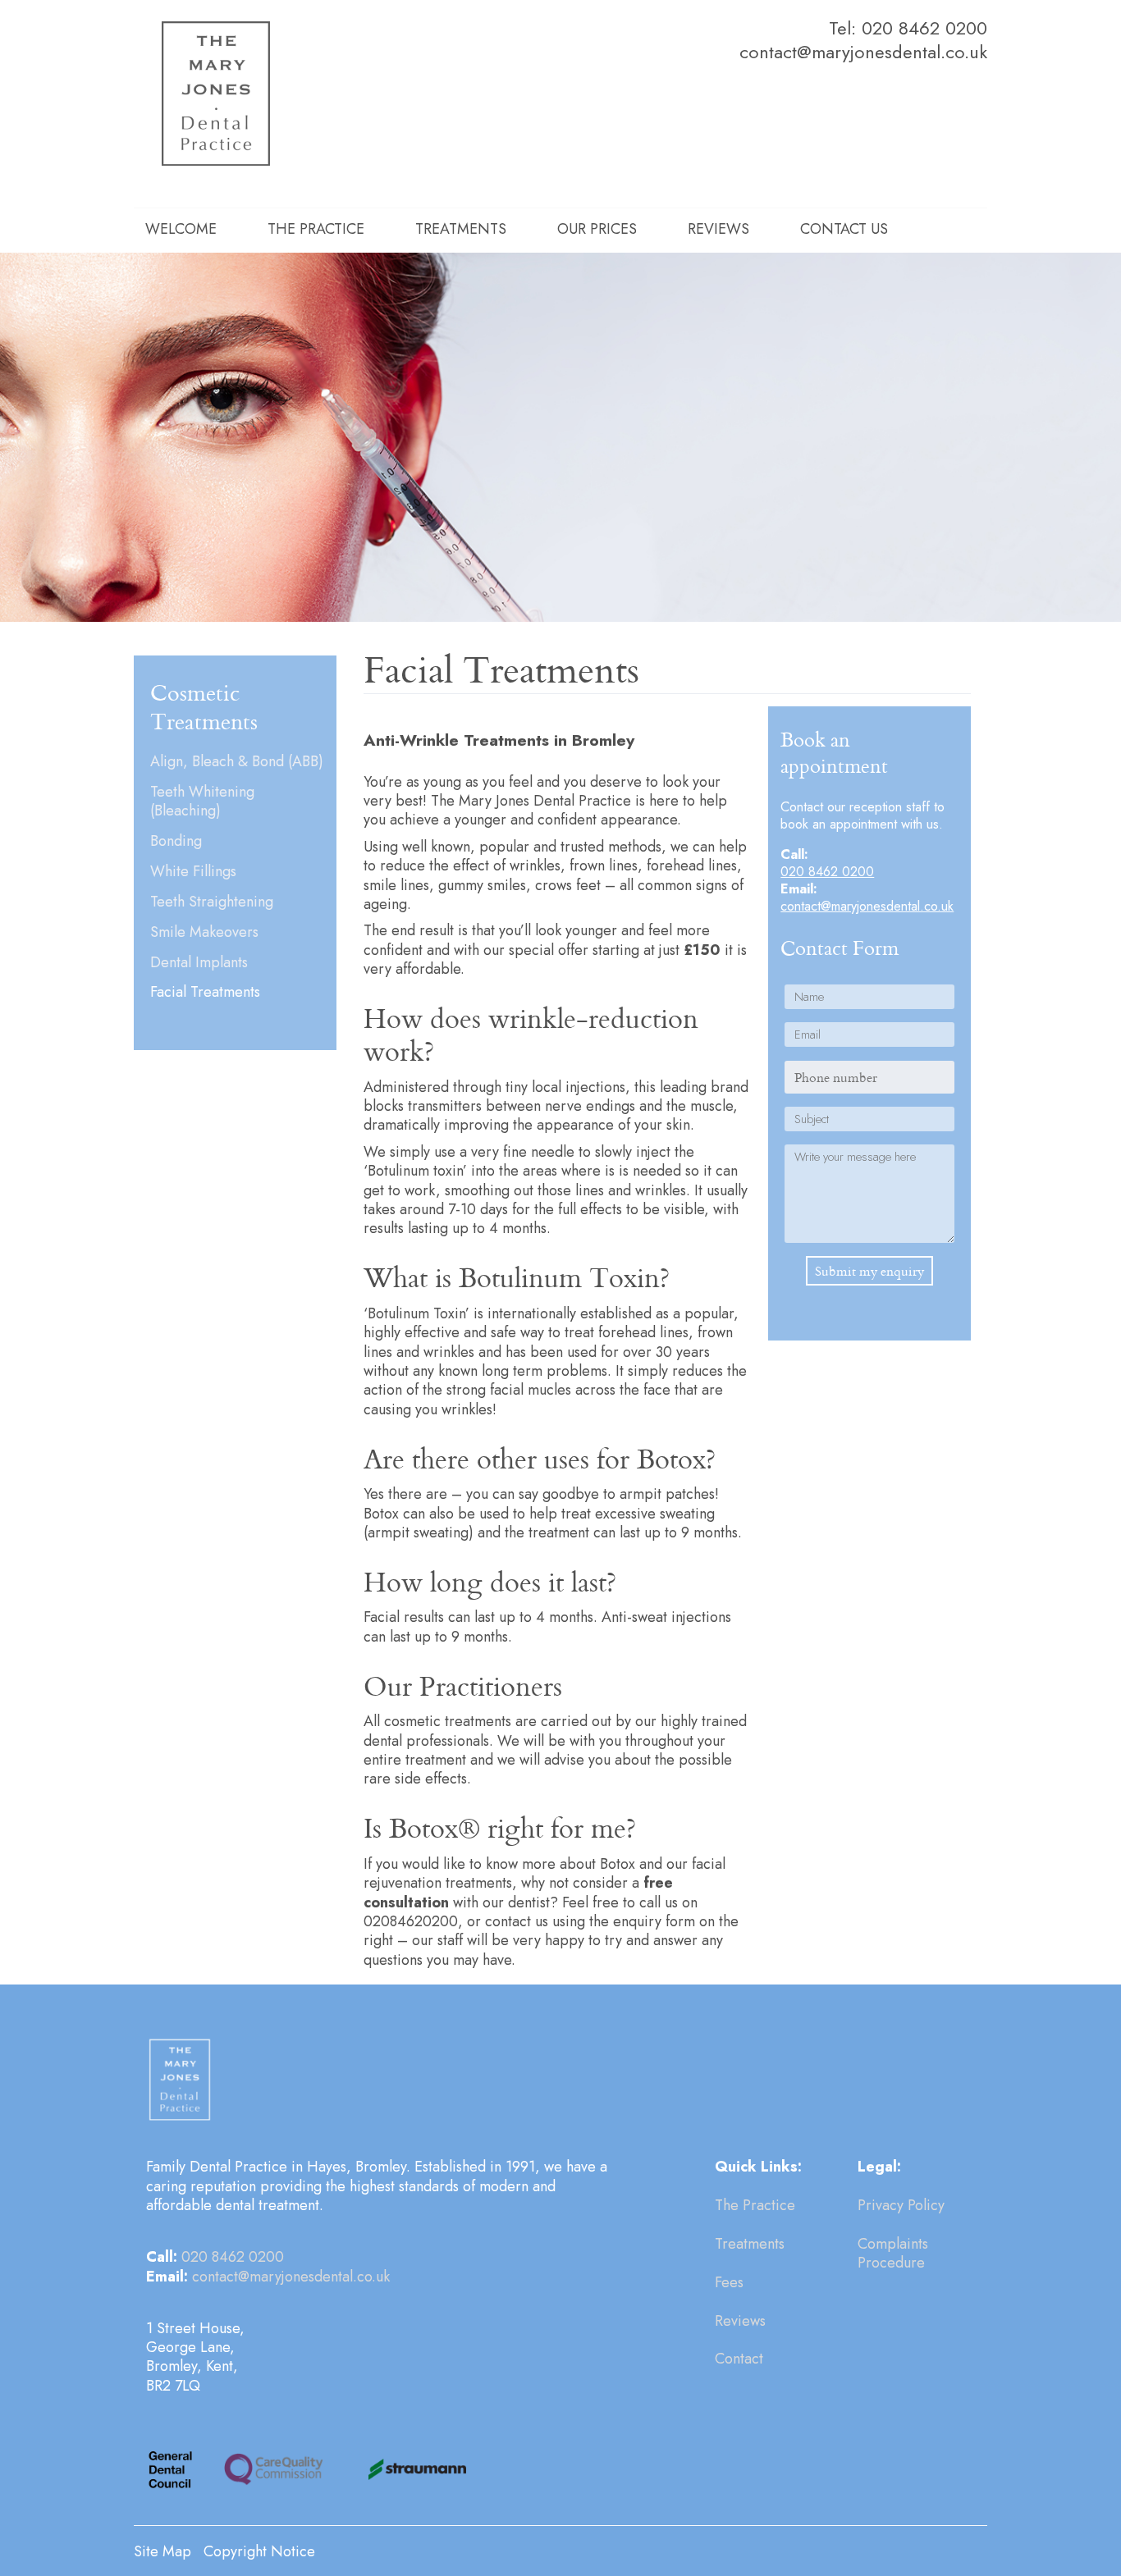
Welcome (181, 229)
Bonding (176, 841)
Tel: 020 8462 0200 (908, 28)
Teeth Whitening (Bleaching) (202, 802)
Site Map (162, 2551)
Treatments (461, 229)
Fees (729, 2282)
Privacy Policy (901, 2205)
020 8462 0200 (827, 872)
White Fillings (193, 872)
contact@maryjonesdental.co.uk (863, 52)
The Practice (316, 229)
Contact (739, 2359)
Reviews (718, 229)
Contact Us (844, 229)
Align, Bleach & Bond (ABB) (237, 762)
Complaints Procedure (893, 2253)
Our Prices (597, 229)
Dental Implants (199, 963)
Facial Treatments (205, 992)
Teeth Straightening (212, 902)
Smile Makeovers (204, 932)
